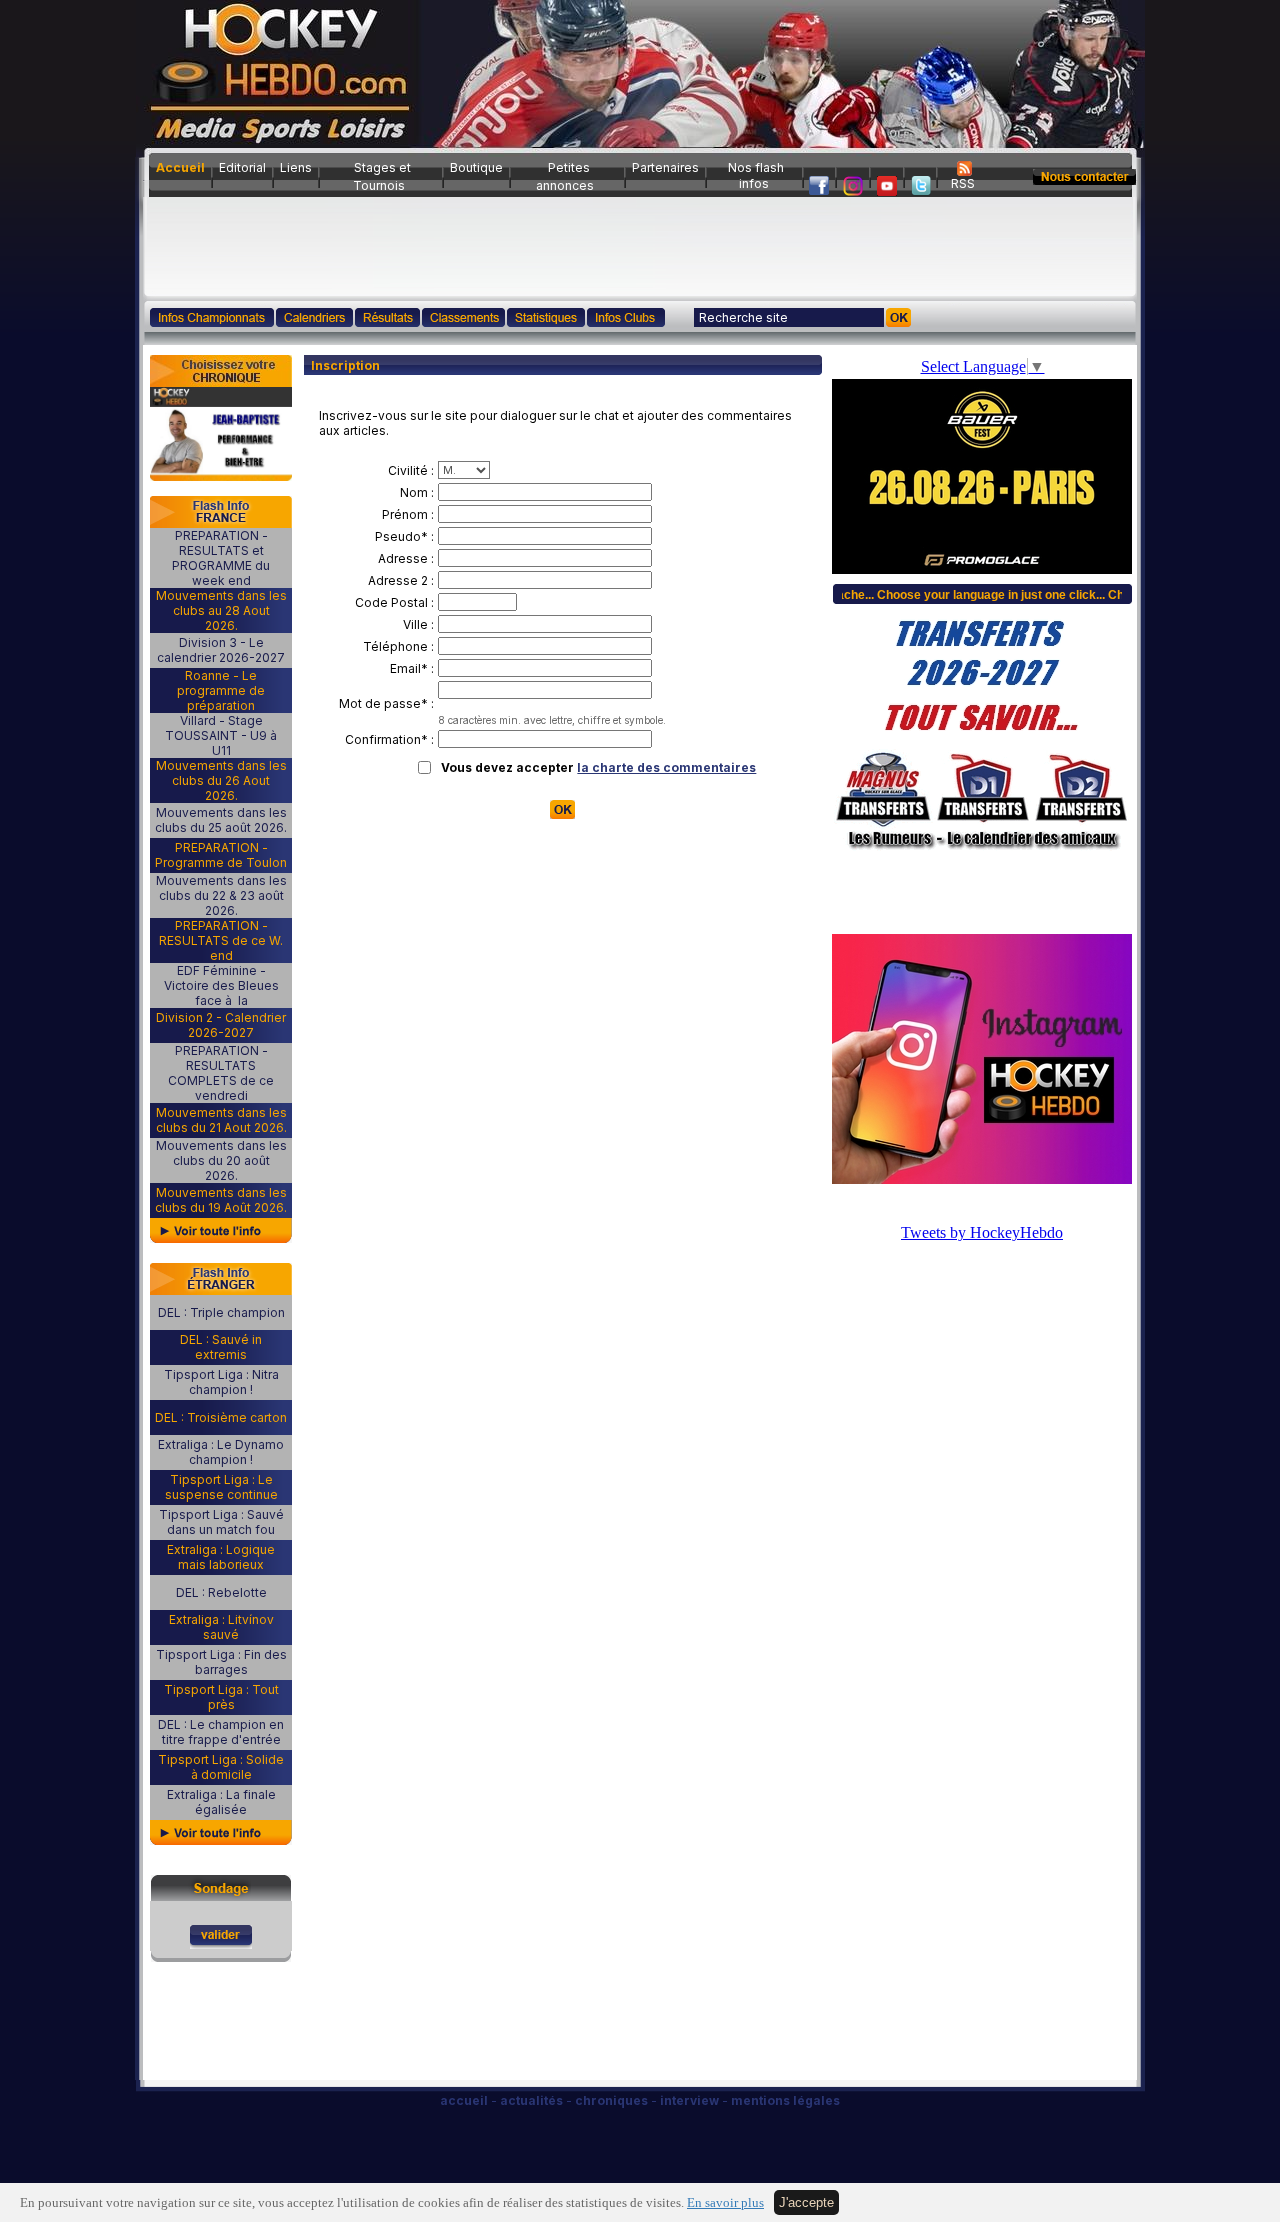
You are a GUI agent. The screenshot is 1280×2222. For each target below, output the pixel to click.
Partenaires (665, 167)
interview (689, 2100)
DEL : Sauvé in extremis (221, 1347)
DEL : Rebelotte (221, 1592)
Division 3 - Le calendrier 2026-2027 (221, 650)
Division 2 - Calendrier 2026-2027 (221, 1025)
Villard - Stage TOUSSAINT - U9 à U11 (221, 735)
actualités (531, 2100)
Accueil (180, 167)
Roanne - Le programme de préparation (221, 690)
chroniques (611, 2100)
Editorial (242, 167)
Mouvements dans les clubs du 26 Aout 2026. (221, 780)
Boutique (476, 167)
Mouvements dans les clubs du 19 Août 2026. (221, 1200)
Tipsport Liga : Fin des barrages (221, 1662)
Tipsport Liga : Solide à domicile (221, 1767)
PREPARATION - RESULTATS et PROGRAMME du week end (221, 558)
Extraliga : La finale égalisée (221, 1802)
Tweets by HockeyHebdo (982, 1232)
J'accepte (806, 2202)
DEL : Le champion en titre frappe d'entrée (221, 1732)
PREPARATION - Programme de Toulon (221, 855)
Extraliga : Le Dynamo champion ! (221, 1452)
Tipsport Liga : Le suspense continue (221, 1487)
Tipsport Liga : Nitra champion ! (221, 1382)
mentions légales (785, 2100)
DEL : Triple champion (221, 1312)
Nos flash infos (756, 175)
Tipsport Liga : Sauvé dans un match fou (221, 1522)
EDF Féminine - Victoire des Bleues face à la (221, 985)
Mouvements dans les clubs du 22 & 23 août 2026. (221, 895)
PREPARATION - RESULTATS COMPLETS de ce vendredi (221, 1073)
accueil (464, 2100)
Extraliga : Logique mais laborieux (221, 1557)
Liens (296, 167)
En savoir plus (725, 2203)
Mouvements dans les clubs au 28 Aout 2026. (221, 610)
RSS (963, 183)
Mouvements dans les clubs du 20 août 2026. (221, 1160)
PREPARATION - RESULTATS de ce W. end (221, 940)
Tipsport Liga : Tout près (221, 1697)
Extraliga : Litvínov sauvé (221, 1627)
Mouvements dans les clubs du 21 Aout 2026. (221, 1120)
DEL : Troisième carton (221, 1417)
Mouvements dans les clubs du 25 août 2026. (221, 820)
